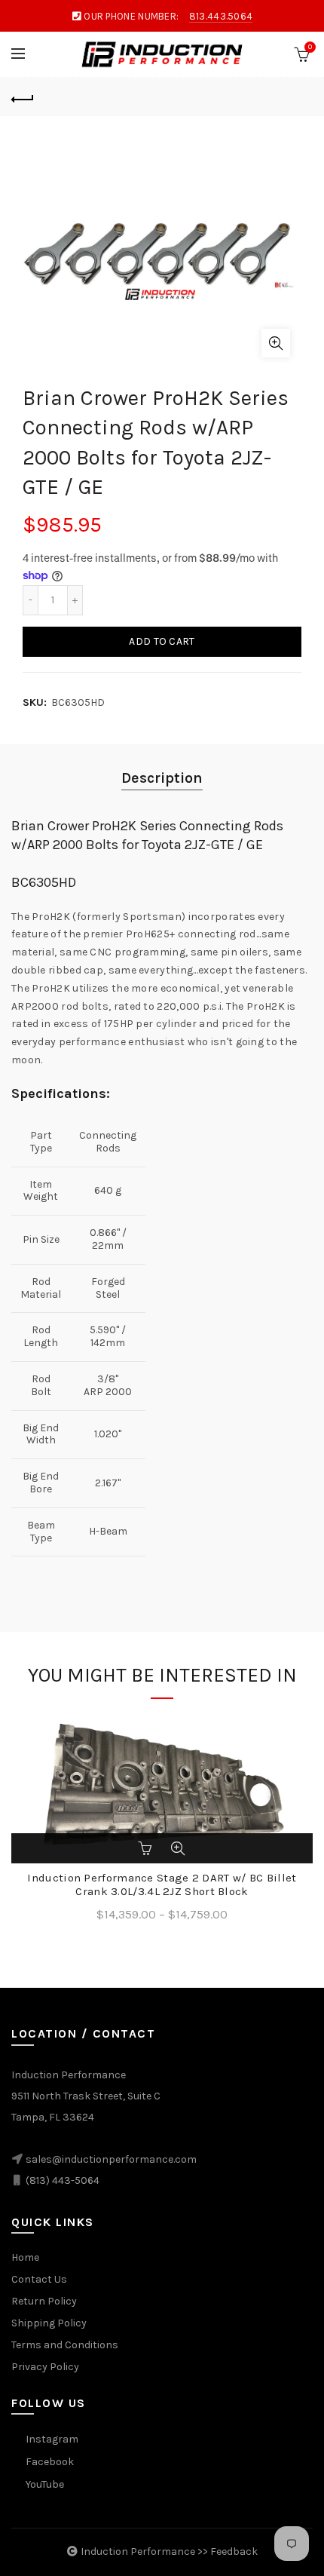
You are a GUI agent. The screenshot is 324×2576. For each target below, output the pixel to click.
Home (25, 2257)
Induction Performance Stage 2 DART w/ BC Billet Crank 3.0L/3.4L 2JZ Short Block (162, 1884)
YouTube (45, 2484)
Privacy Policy (45, 2367)
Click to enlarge (276, 343)
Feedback (234, 2551)
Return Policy (44, 2301)
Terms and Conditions (65, 2345)
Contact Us (39, 2279)
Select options (146, 1848)
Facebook (50, 2462)
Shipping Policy (49, 2323)
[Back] (23, 97)
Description (162, 778)
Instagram (52, 2439)
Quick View (178, 1848)
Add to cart (162, 641)
